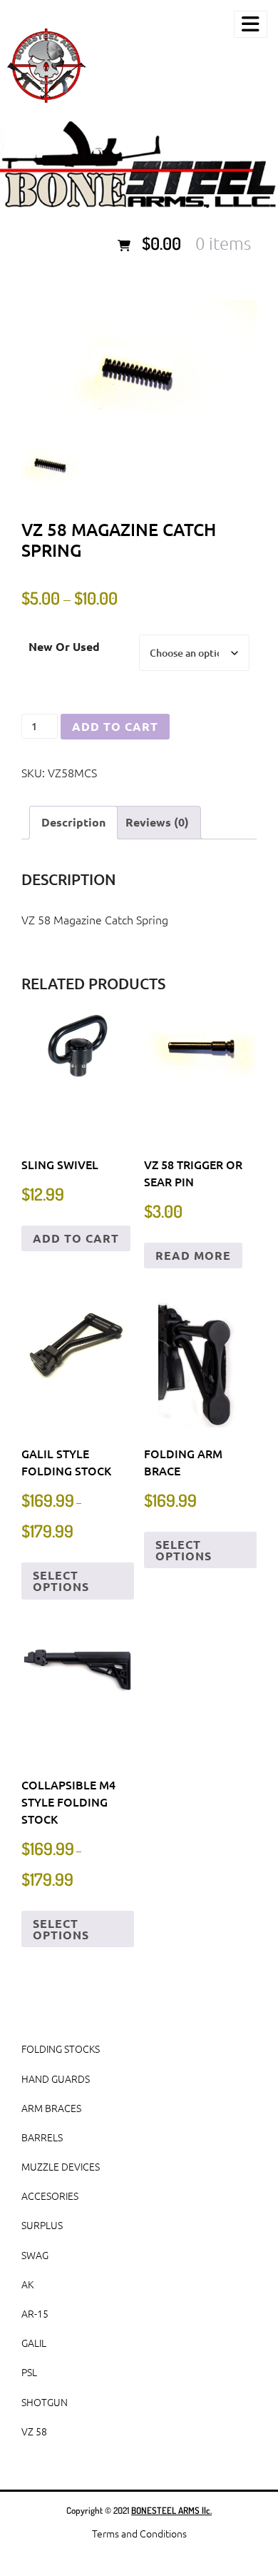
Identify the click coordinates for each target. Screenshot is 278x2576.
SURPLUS (42, 2225)
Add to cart (115, 726)
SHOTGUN (45, 2402)
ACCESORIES (50, 2196)
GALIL (34, 2343)
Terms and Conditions (139, 2533)
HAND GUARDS (56, 2079)
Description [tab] (73, 822)
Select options (61, 1581)
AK (27, 2284)
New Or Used (64, 646)
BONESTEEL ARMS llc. (171, 2510)
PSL (29, 2372)
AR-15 (35, 2313)
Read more (193, 1255)
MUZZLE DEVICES (61, 2166)
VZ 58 (34, 2431)
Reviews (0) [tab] (157, 822)
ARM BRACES (51, 2108)
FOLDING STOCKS (61, 2049)
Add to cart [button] (76, 1238)
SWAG (35, 2255)
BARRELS (42, 2137)
